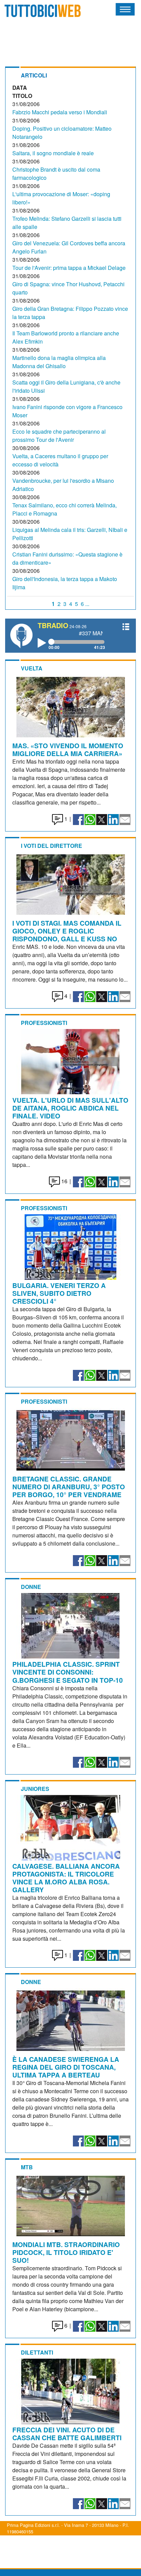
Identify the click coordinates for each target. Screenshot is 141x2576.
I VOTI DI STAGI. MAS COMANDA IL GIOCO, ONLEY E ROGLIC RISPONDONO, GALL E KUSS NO (67, 931)
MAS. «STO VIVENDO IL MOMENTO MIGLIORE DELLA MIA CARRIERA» (68, 749)
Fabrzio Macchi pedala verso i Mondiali (60, 112)
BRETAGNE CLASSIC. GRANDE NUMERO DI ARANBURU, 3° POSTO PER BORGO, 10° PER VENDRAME (69, 1487)
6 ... (85, 604)
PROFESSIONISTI (44, 1023)
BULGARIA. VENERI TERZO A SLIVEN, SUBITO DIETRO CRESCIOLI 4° (59, 1293)
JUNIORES (35, 1789)
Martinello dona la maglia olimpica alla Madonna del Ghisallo (59, 362)
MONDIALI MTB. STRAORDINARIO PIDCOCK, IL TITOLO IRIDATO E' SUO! (66, 2252)
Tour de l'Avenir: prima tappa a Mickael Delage (69, 268)
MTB (27, 2167)
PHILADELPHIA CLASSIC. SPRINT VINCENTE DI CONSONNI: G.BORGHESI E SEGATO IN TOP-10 (68, 1672)
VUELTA (32, 668)
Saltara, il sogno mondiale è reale (53, 153)
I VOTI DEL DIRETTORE (52, 846)
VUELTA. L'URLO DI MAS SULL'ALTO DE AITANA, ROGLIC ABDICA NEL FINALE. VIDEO (70, 1108)
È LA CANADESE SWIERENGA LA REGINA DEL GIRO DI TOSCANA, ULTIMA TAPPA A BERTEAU (66, 2067)
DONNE (31, 1587)
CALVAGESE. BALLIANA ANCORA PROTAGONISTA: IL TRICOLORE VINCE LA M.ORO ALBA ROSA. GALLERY (66, 1878)
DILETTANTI (37, 2352)
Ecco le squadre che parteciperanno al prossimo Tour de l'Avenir (59, 436)
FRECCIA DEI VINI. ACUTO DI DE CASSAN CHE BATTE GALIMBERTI (67, 2434)
